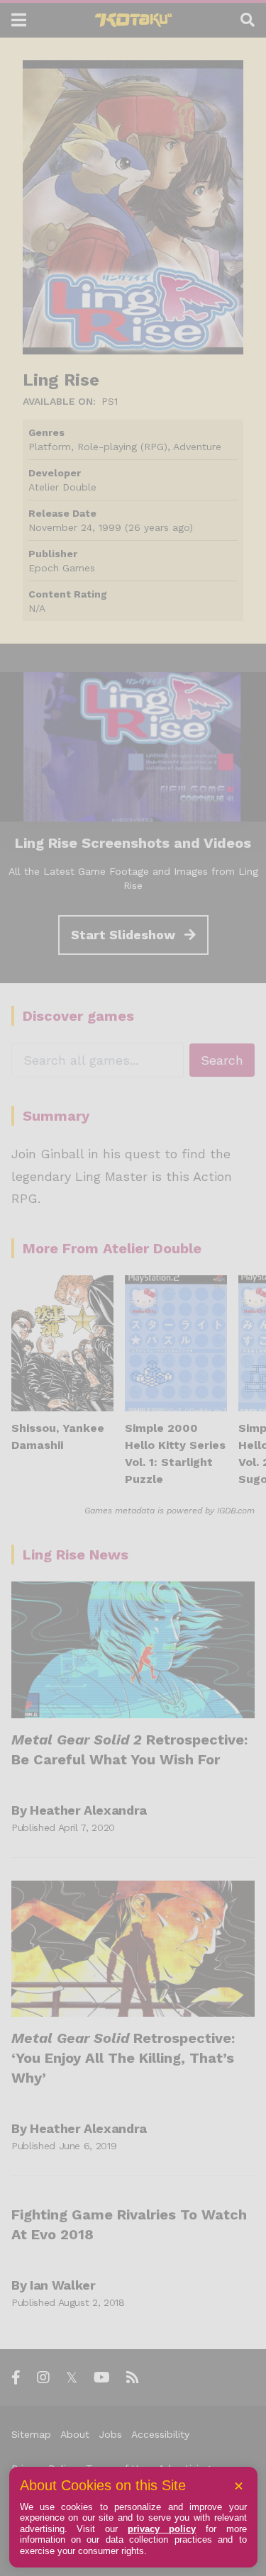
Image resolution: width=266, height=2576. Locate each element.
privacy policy (162, 2529)
